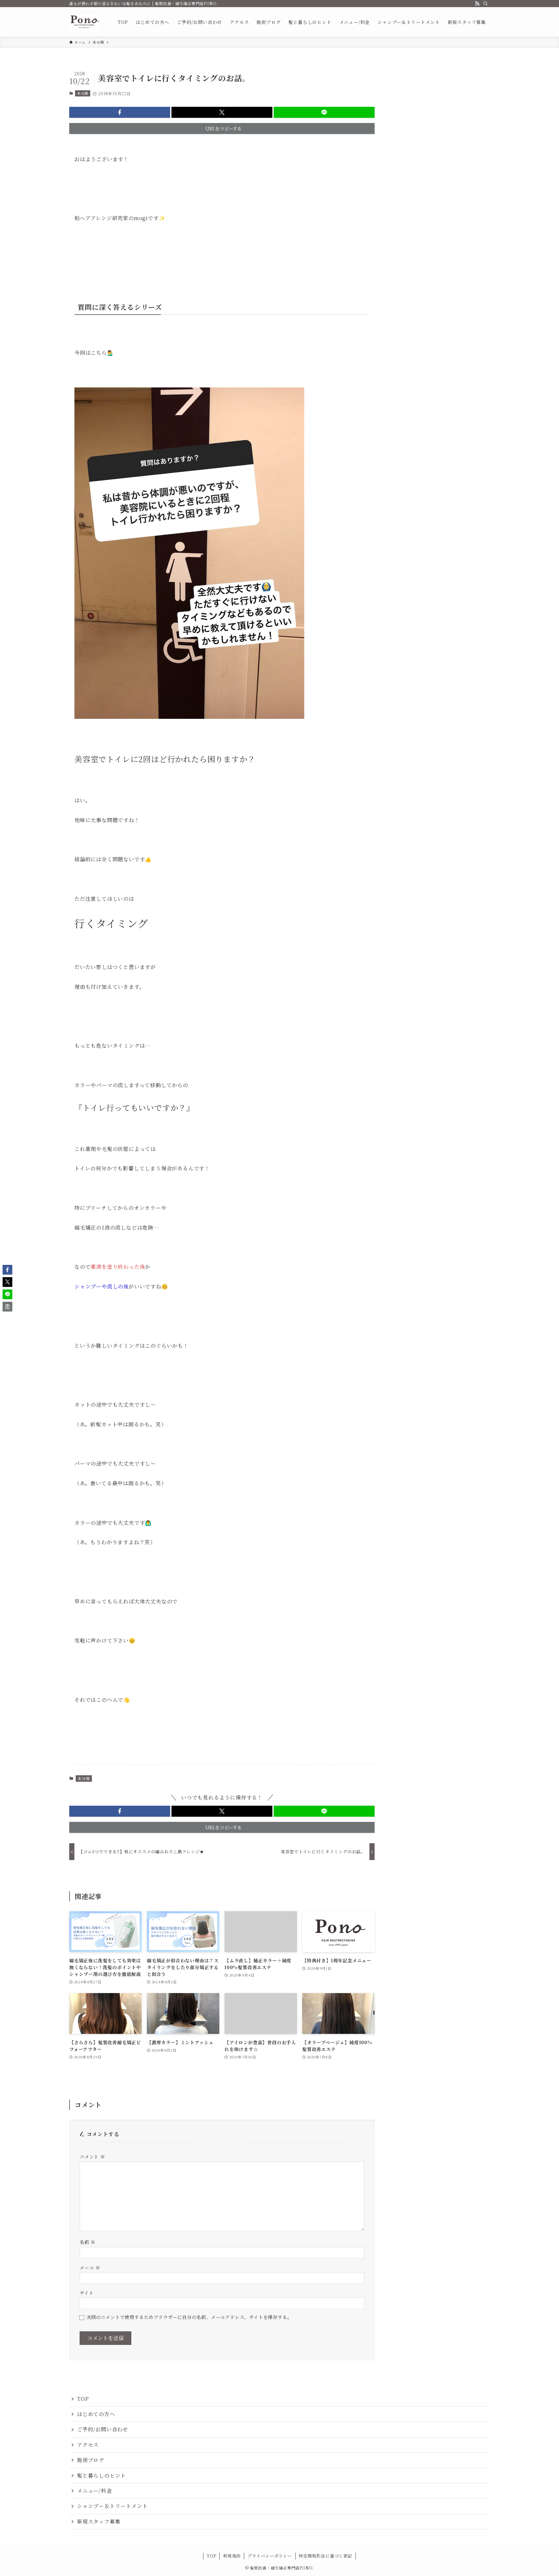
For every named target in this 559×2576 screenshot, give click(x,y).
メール (90, 2267)
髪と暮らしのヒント (101, 2476)
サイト (87, 2293)
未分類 (83, 93)
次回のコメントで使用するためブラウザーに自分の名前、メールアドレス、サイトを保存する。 (189, 2317)
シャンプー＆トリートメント (112, 2506)
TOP (83, 2399)
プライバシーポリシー (270, 2556)
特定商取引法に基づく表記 (325, 2556)
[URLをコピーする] (7, 1307)
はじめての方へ (96, 2414)
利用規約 (232, 2556)
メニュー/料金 (94, 2491)
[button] (120, 112)
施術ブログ (91, 2460)
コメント (92, 2156)
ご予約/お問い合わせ (103, 2429)
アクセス (88, 2445)
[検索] (486, 4)
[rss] (477, 4)
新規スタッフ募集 (99, 2521)
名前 (88, 2242)
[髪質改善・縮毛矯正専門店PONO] (85, 22)
